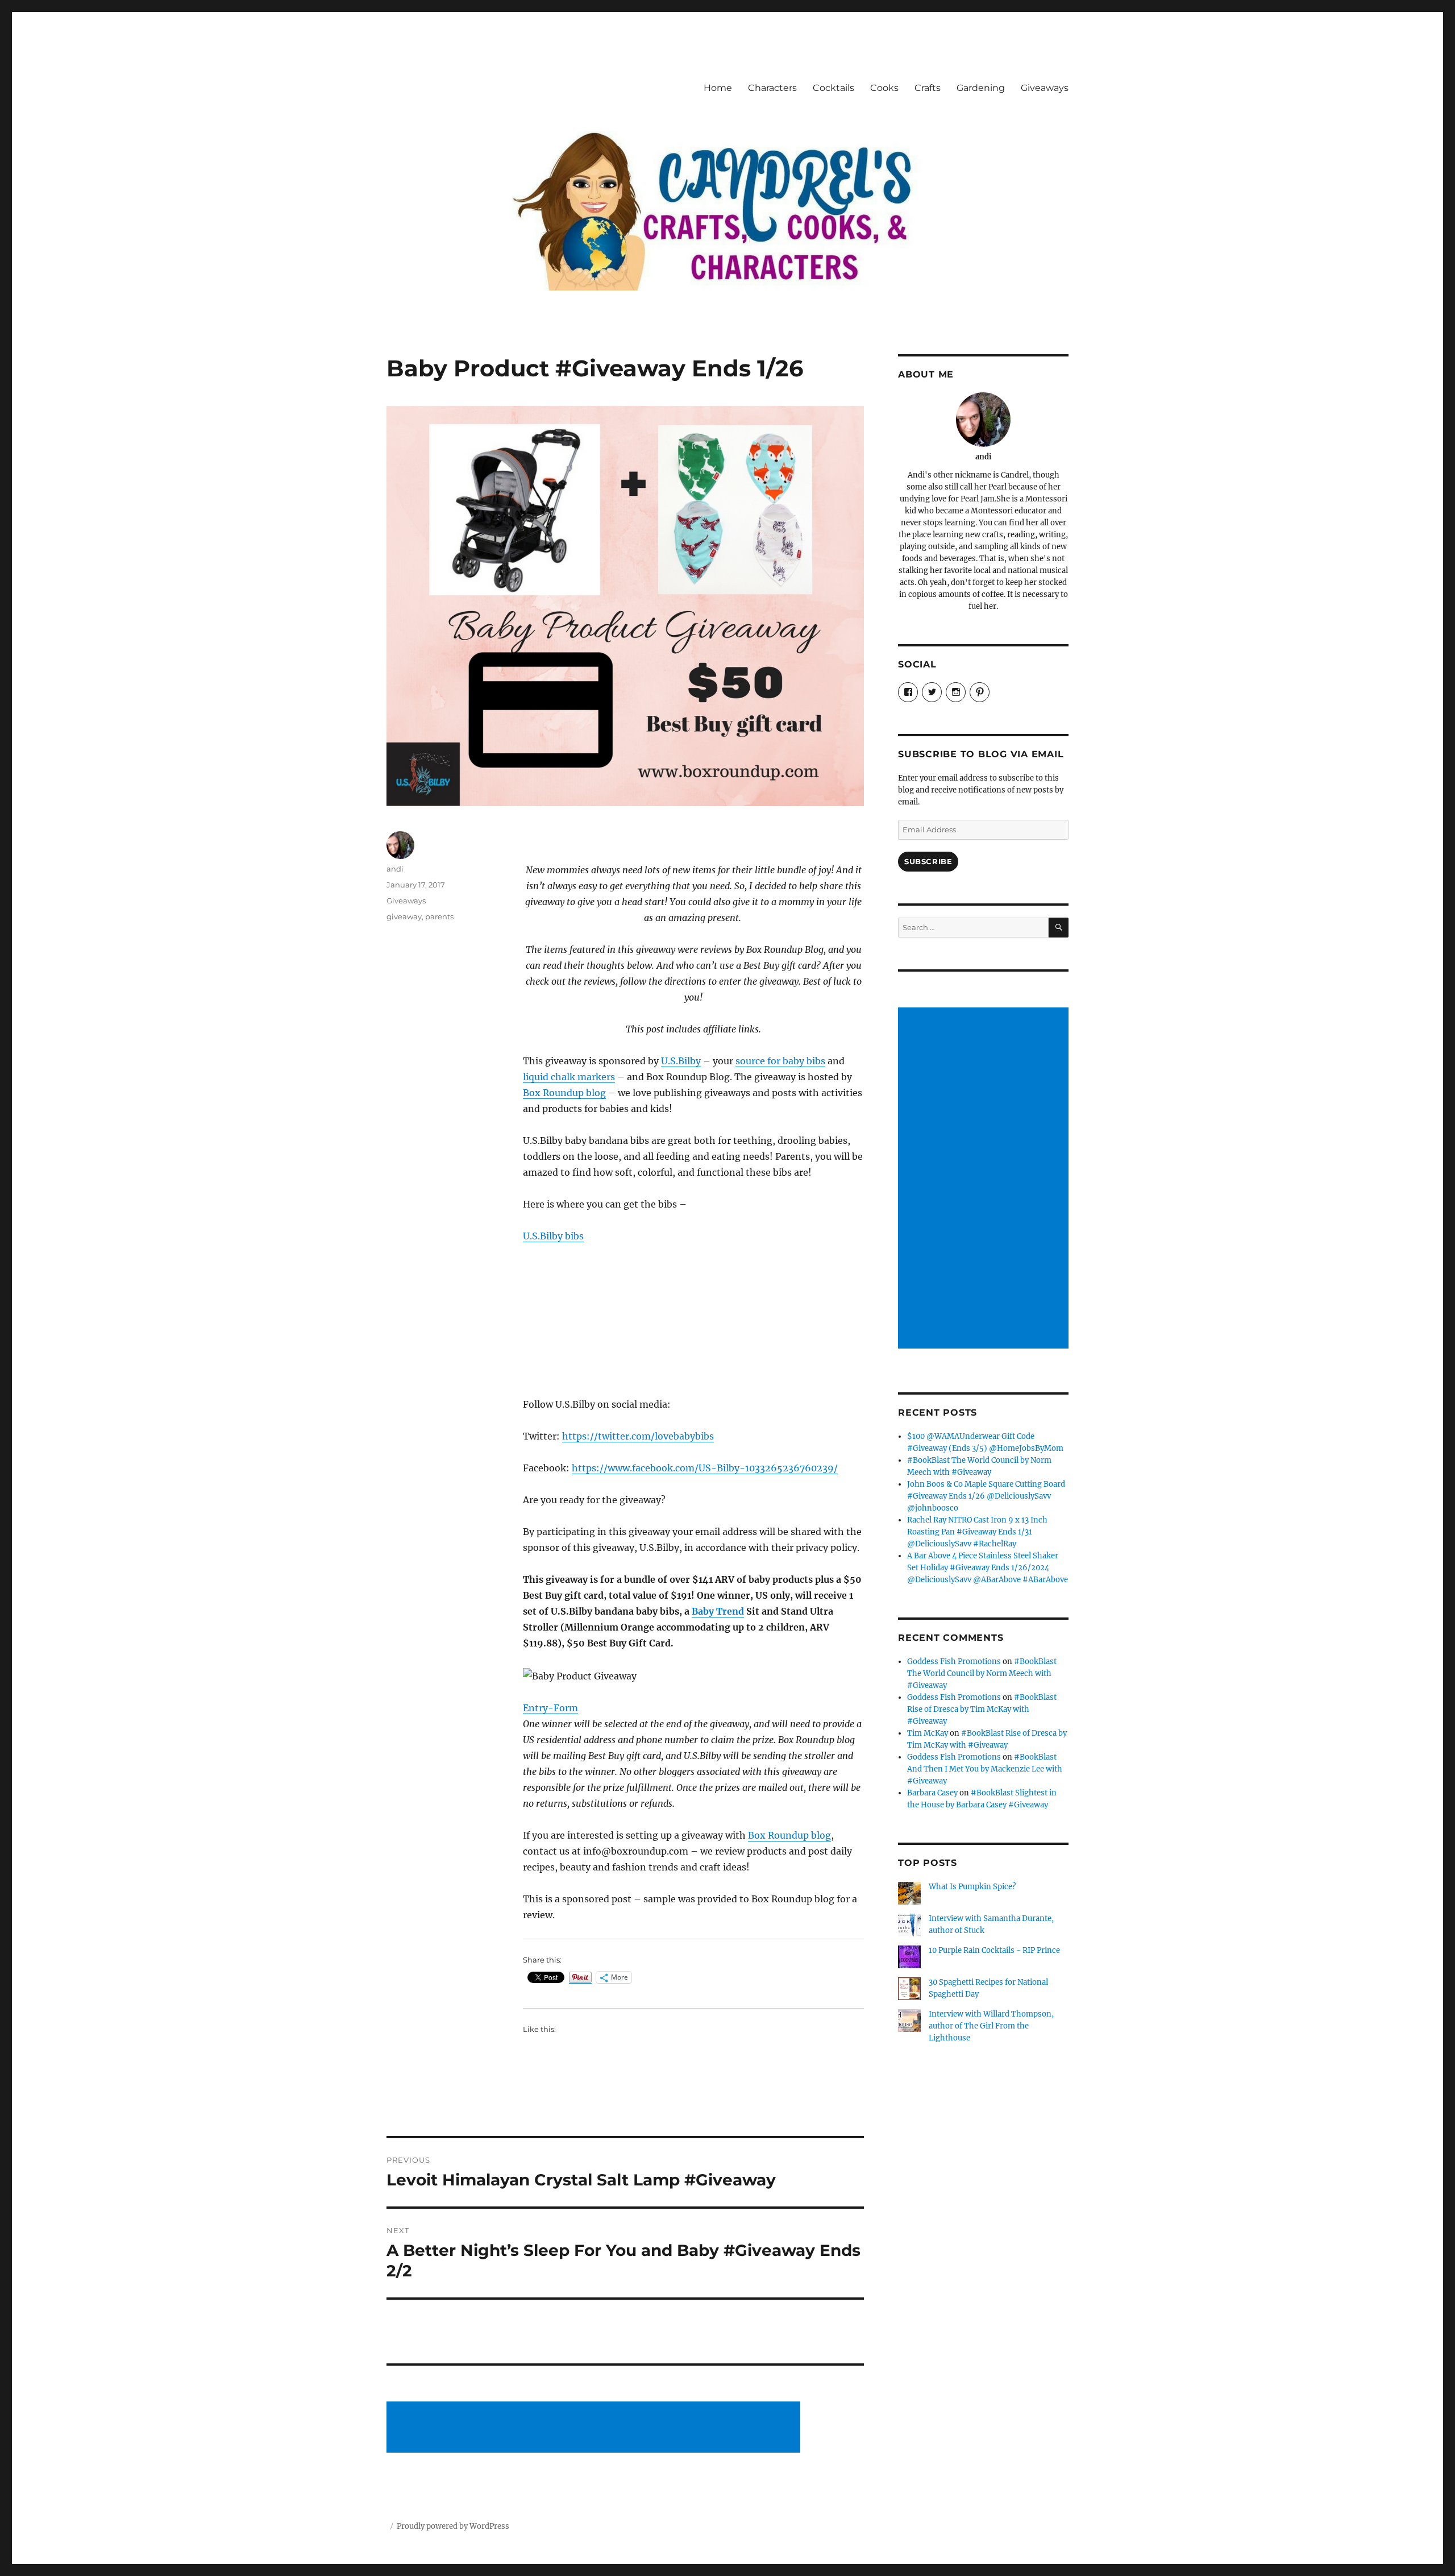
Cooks (884, 88)
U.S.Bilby (681, 1061)
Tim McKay (928, 1733)
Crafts (928, 88)
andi (395, 869)
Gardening (981, 88)
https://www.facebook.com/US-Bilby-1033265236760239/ (705, 1468)
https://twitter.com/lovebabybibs (638, 1436)
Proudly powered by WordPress (453, 2526)
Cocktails (833, 88)
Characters (772, 88)
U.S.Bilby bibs (553, 1236)
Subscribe (928, 861)
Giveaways (1045, 88)
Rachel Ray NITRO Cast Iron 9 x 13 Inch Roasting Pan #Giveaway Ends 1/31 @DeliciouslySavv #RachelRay (977, 1532)
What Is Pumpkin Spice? (972, 1887)
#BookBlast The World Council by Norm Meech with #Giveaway (982, 1673)
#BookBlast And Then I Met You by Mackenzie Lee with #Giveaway (985, 1769)
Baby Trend (718, 1611)
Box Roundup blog (564, 1093)
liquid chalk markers (569, 1077)
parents (439, 916)
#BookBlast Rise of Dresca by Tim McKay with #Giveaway (982, 1709)
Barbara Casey (932, 1793)
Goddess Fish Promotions (954, 1662)
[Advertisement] (595, 2428)
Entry (535, 1708)
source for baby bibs (780, 1061)
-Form (563, 1708)
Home (718, 88)
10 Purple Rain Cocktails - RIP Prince (994, 1950)
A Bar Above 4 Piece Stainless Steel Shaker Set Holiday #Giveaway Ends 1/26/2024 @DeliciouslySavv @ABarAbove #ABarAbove (988, 1568)
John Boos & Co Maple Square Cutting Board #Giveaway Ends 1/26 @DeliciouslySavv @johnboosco (986, 1496)
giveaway (404, 916)
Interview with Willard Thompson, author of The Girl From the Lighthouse (991, 2026)
